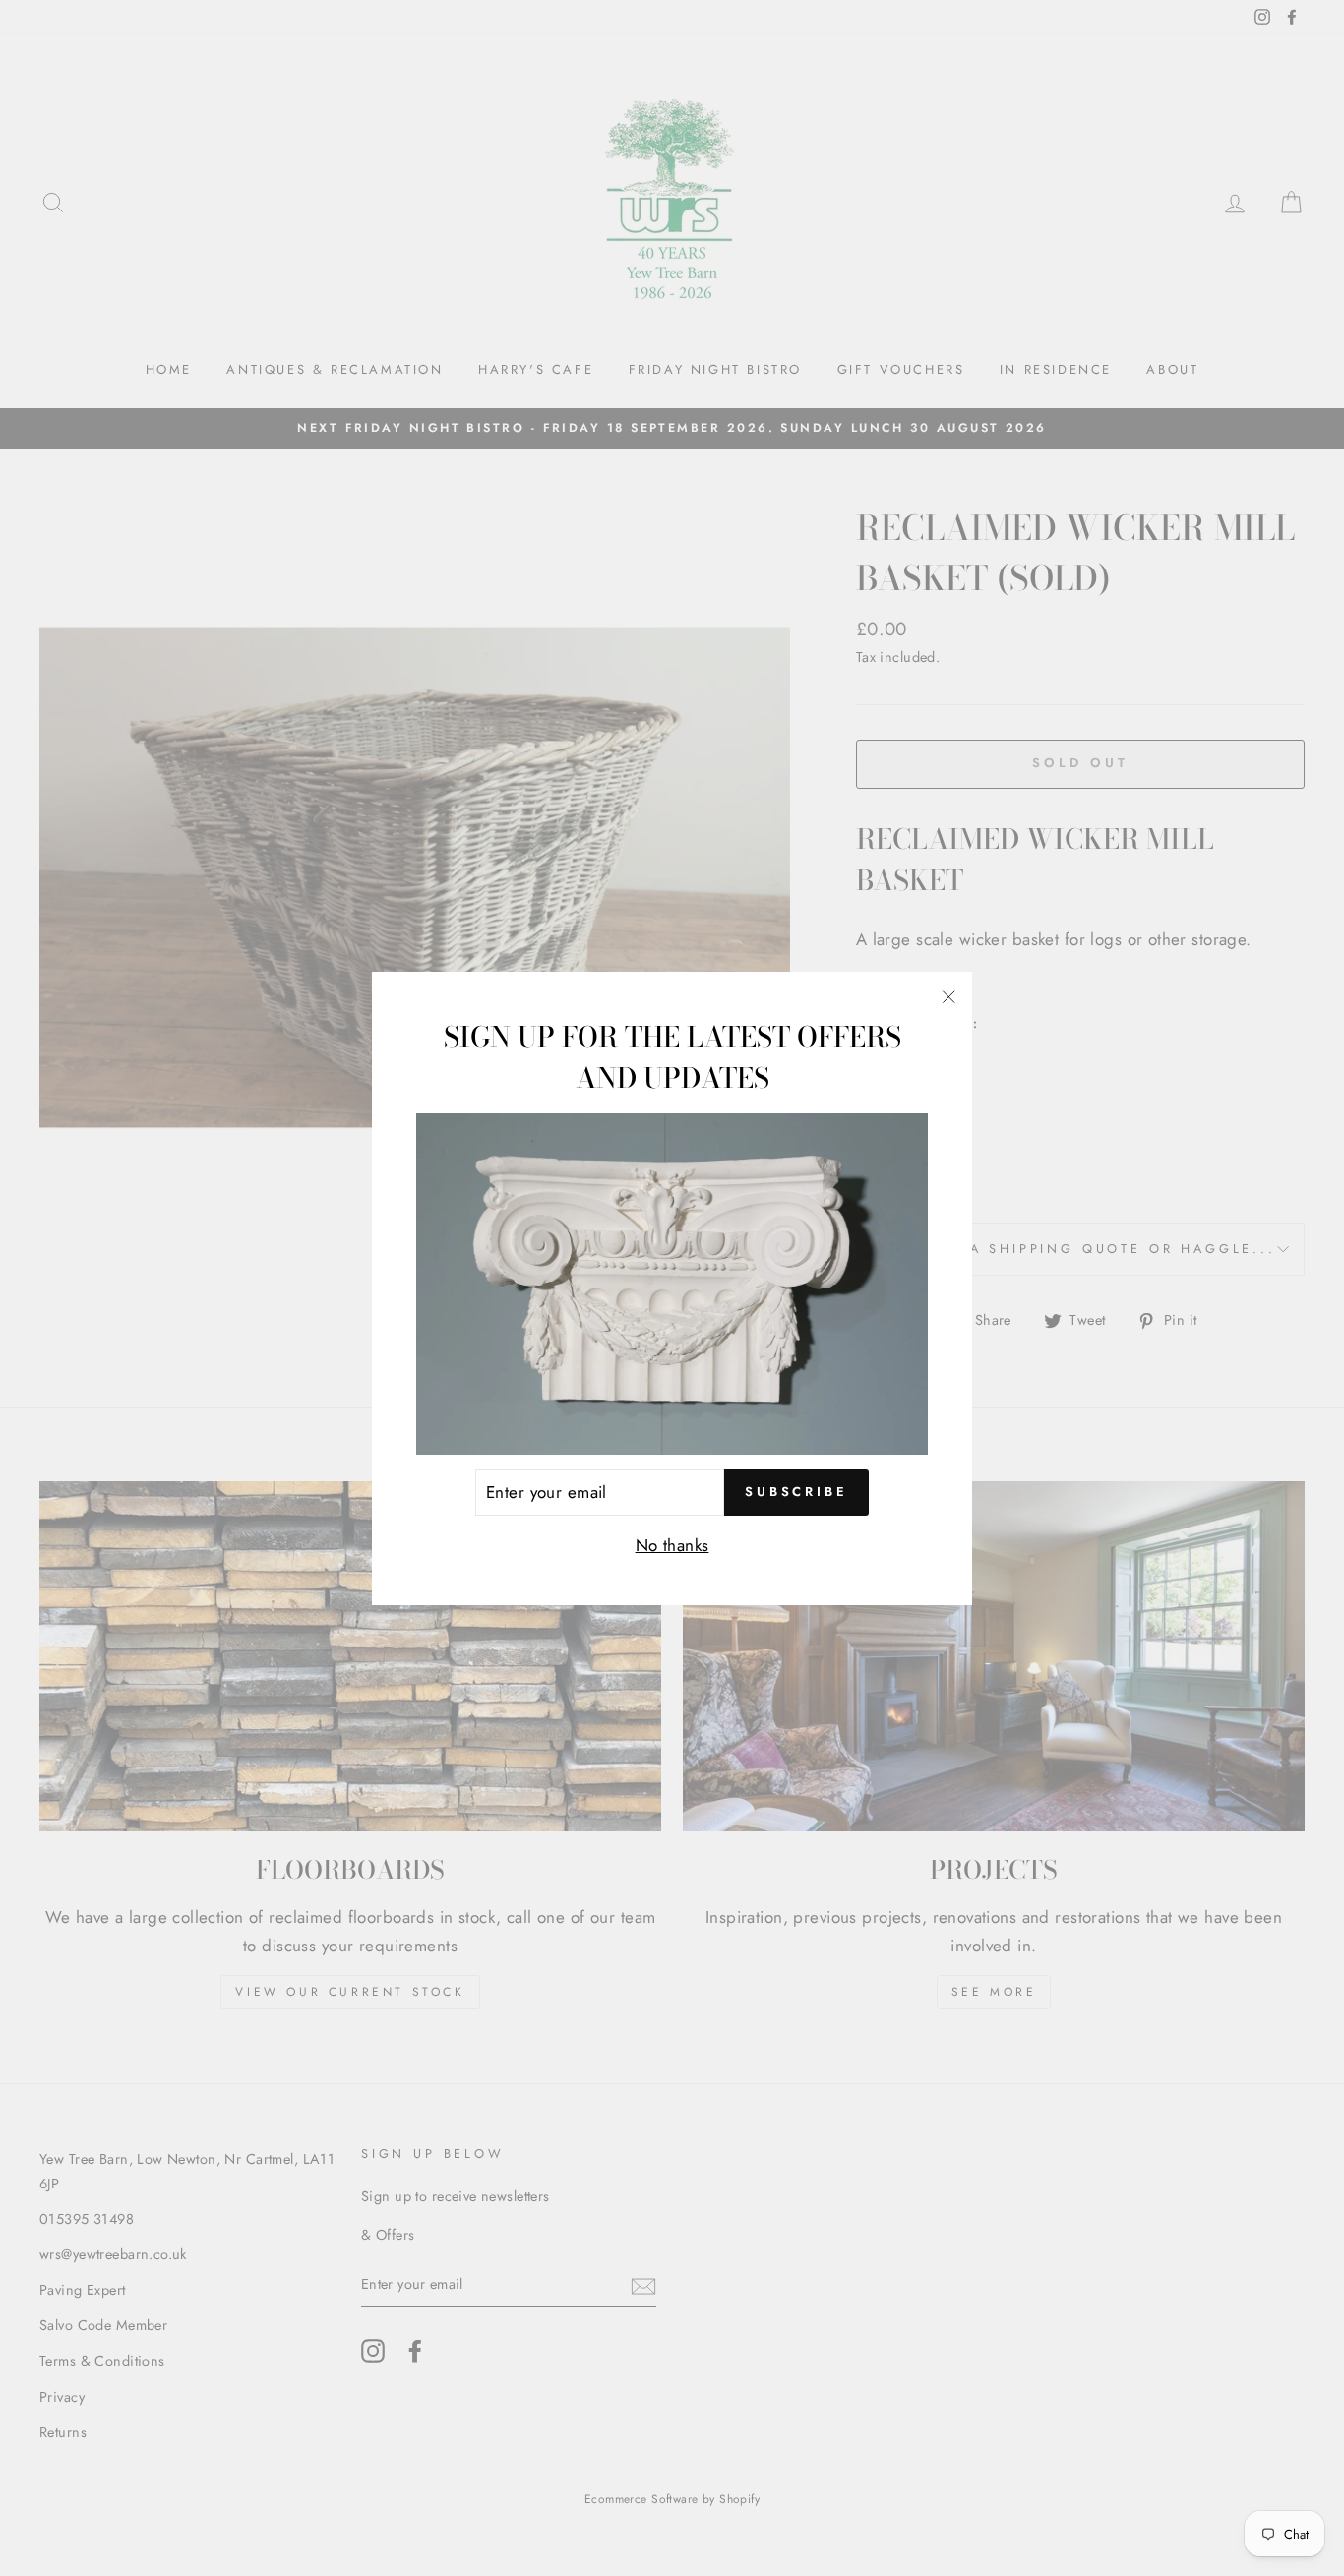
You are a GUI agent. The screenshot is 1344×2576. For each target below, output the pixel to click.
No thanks (672, 1545)
